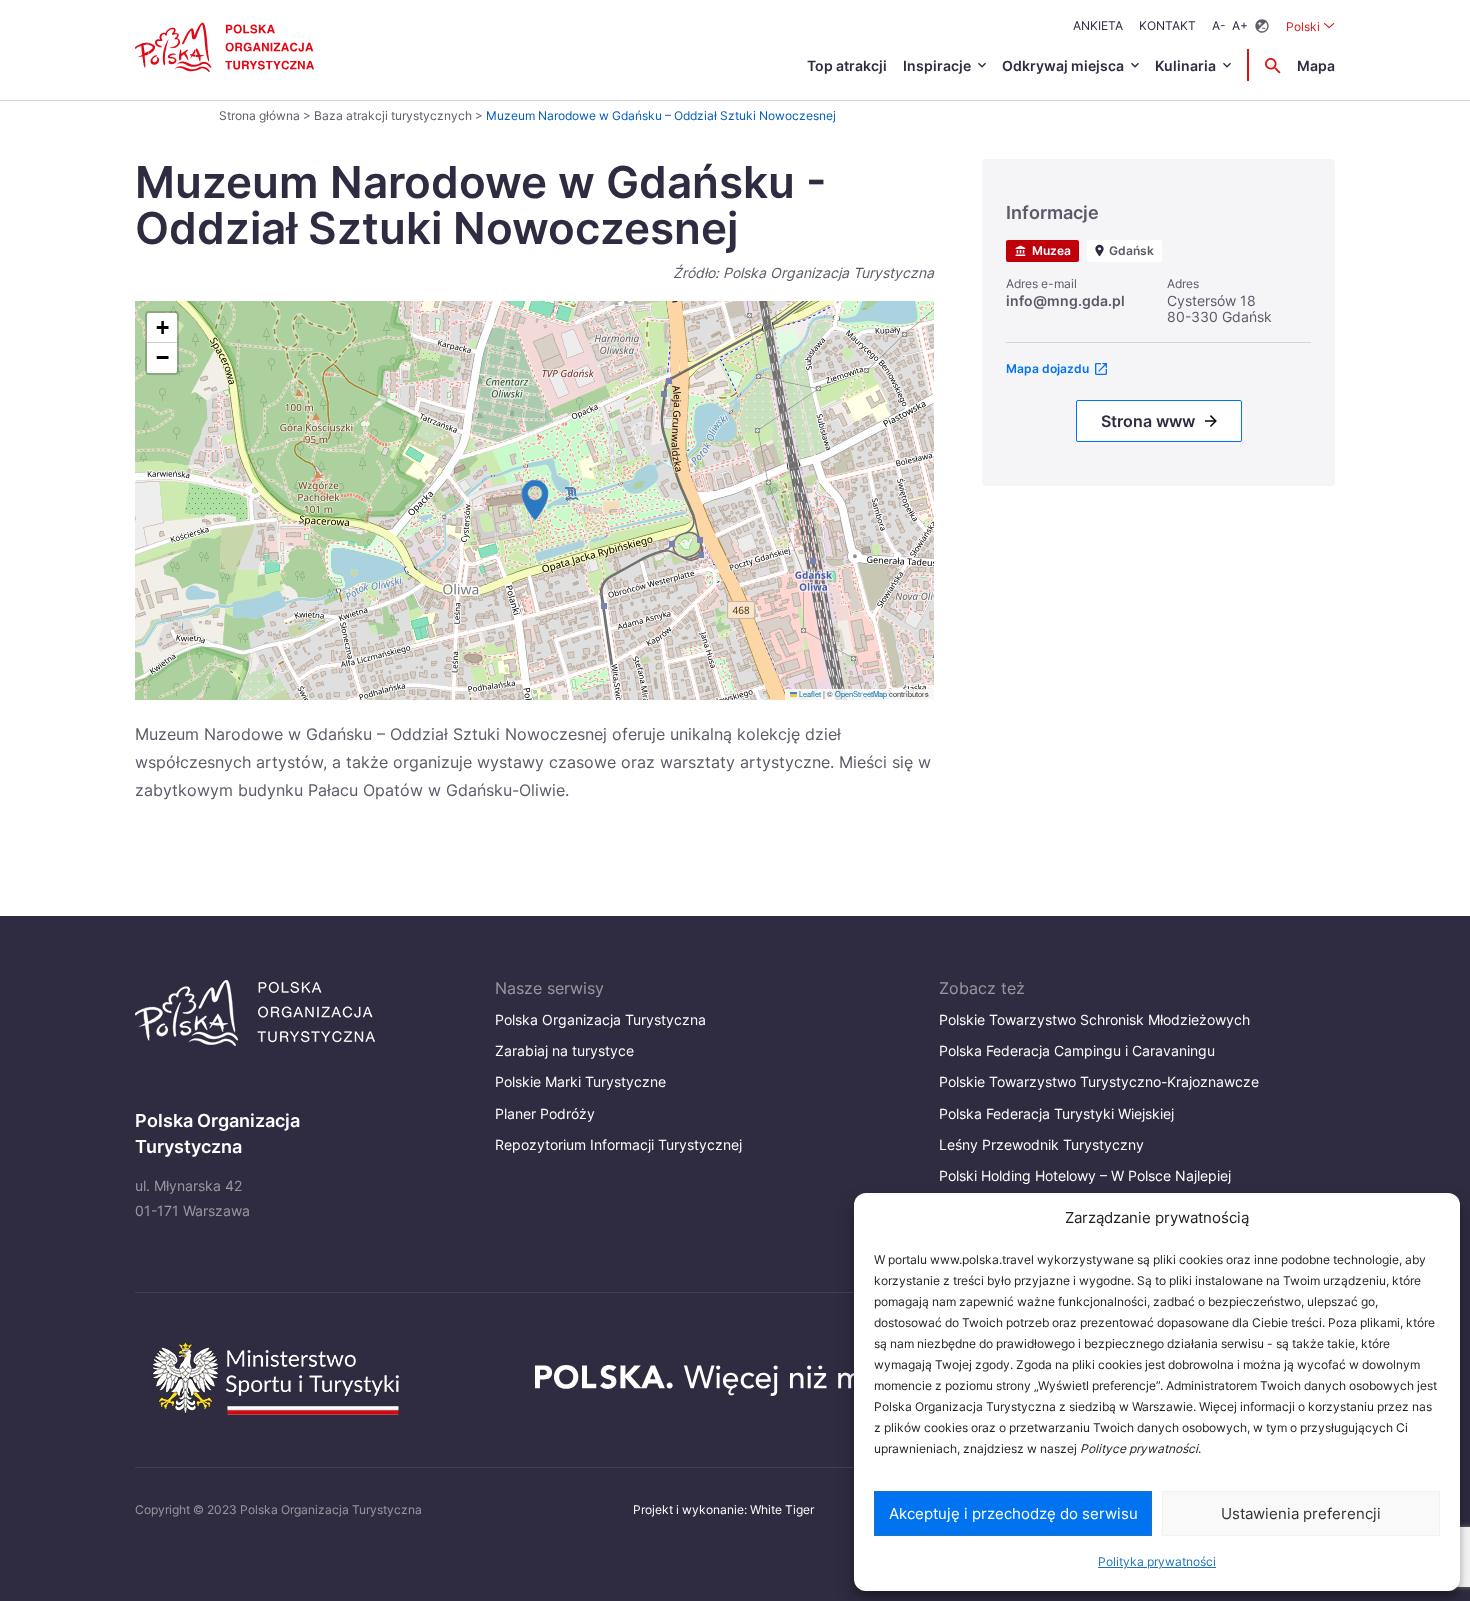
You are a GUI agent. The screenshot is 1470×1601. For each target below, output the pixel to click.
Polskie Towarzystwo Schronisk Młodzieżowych (1094, 1019)
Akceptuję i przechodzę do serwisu (1013, 1513)
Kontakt (1167, 25)
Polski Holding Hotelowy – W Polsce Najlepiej (1085, 1175)
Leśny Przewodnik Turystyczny (1041, 1144)
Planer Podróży (545, 1113)
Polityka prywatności (1157, 1561)
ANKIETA (1098, 25)
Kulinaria (1185, 65)
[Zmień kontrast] (1262, 26)
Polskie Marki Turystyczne (580, 1081)
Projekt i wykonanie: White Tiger (723, 1509)
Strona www (1148, 421)
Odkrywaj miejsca (1063, 65)
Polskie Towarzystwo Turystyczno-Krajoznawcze (1099, 1081)
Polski (1310, 26)
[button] (535, 500)
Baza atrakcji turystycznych (393, 115)
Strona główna (259, 115)
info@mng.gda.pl (1065, 300)
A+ (1240, 25)
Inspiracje (937, 65)
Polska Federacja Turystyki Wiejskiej (1056, 1113)
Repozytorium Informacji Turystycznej (618, 1144)
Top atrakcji (847, 65)
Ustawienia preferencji (1301, 1513)
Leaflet (809, 693)
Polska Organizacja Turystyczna (600, 1019)
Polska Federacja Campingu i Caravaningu (1077, 1050)
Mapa (1316, 65)
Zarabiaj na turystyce (564, 1050)
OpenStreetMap (861, 693)
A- (1219, 25)
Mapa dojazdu (1047, 368)
